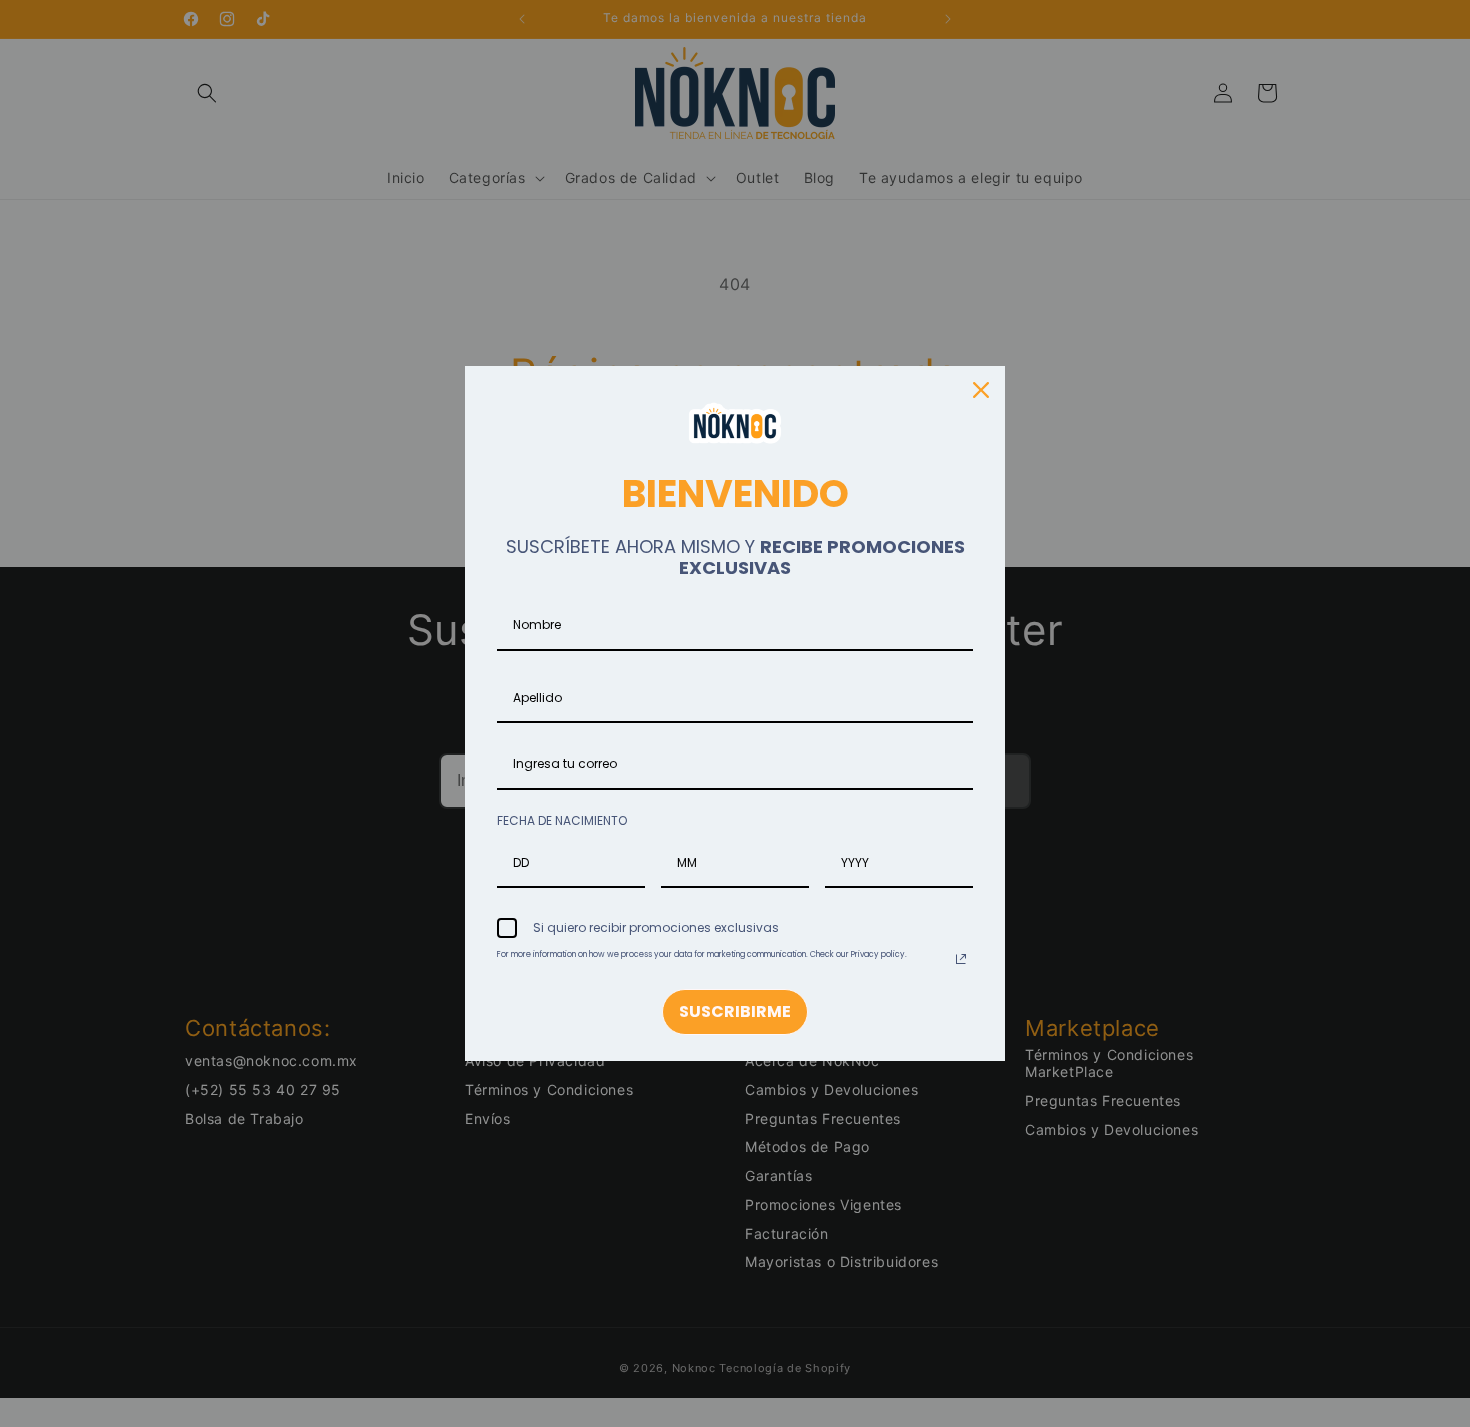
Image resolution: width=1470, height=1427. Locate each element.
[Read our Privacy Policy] (961, 959)
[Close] (981, 390)
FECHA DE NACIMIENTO (562, 820)
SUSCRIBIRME (735, 1011)
